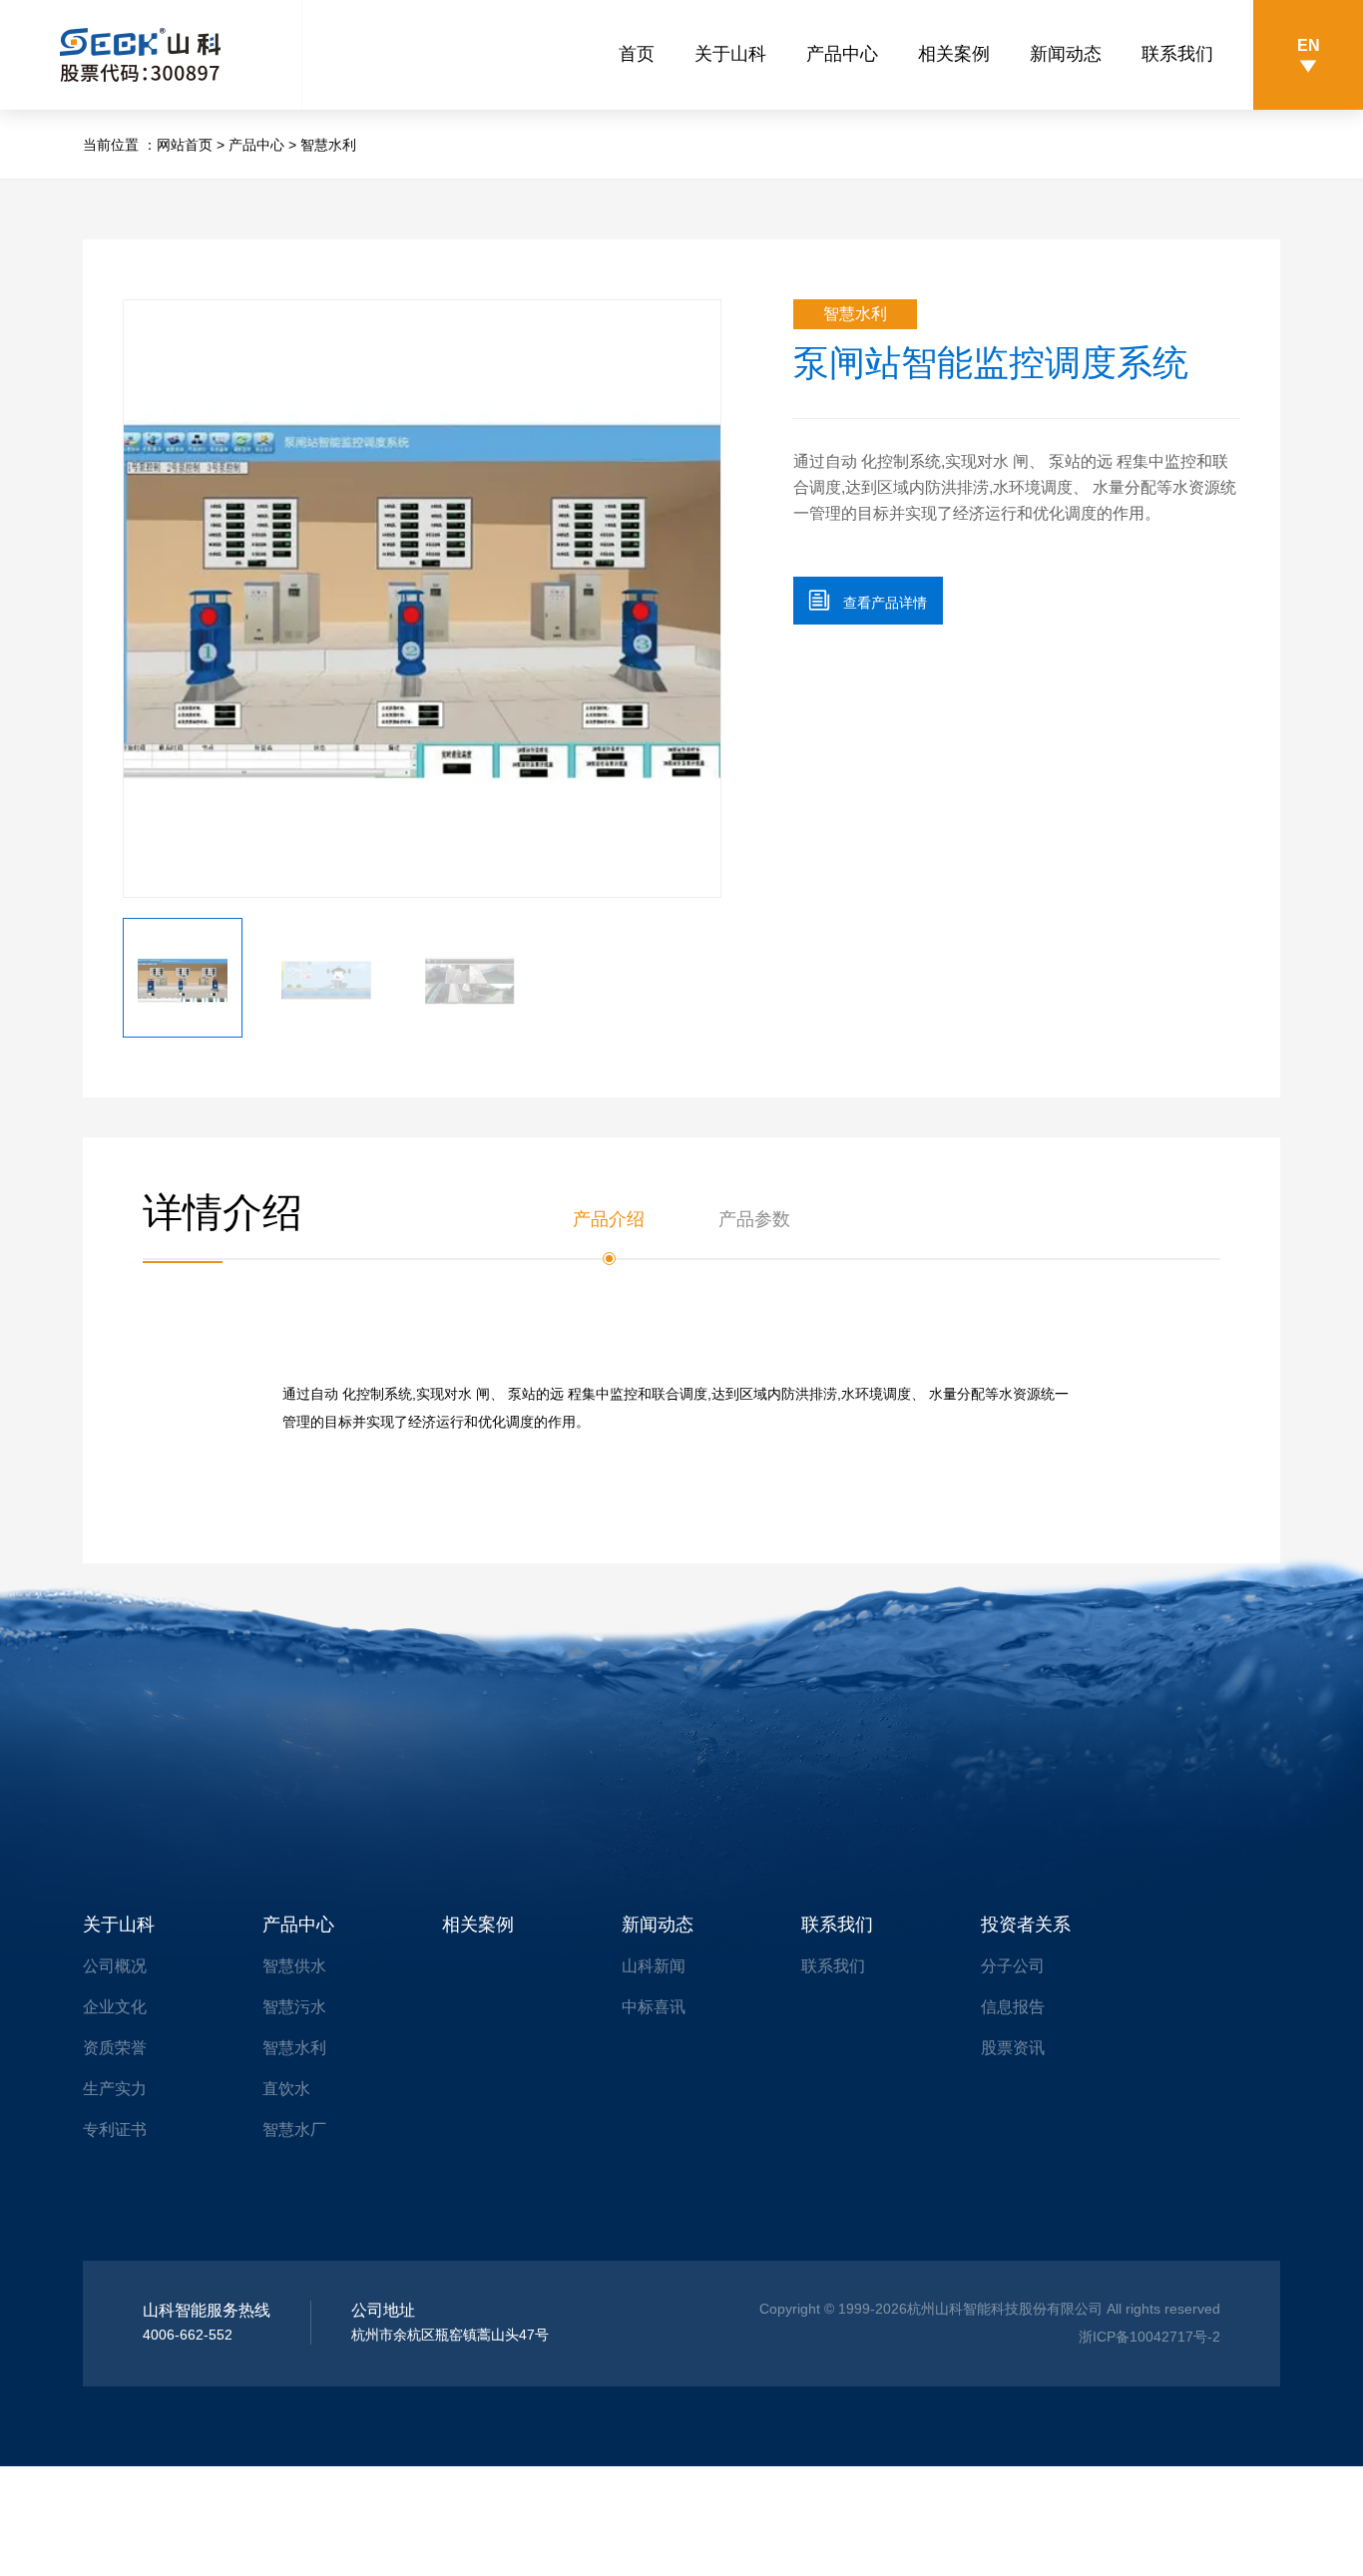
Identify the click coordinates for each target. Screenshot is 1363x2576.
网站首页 (185, 145)
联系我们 (1177, 54)
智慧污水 (294, 2007)
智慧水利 (328, 145)
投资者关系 (1026, 1925)
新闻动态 (1066, 54)
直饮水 (286, 2089)
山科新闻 (654, 1966)
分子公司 (1013, 1966)
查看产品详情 (868, 600)
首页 (637, 54)
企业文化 (115, 2007)
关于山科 (730, 54)
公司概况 (115, 1966)
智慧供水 (294, 1966)
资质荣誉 (115, 2048)
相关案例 (954, 54)
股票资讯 (1013, 2048)
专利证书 (115, 2130)
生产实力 (115, 2089)
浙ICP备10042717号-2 (1149, 2337)
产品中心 (842, 54)
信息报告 (1013, 2007)
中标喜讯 (654, 2007)
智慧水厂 (294, 2130)
